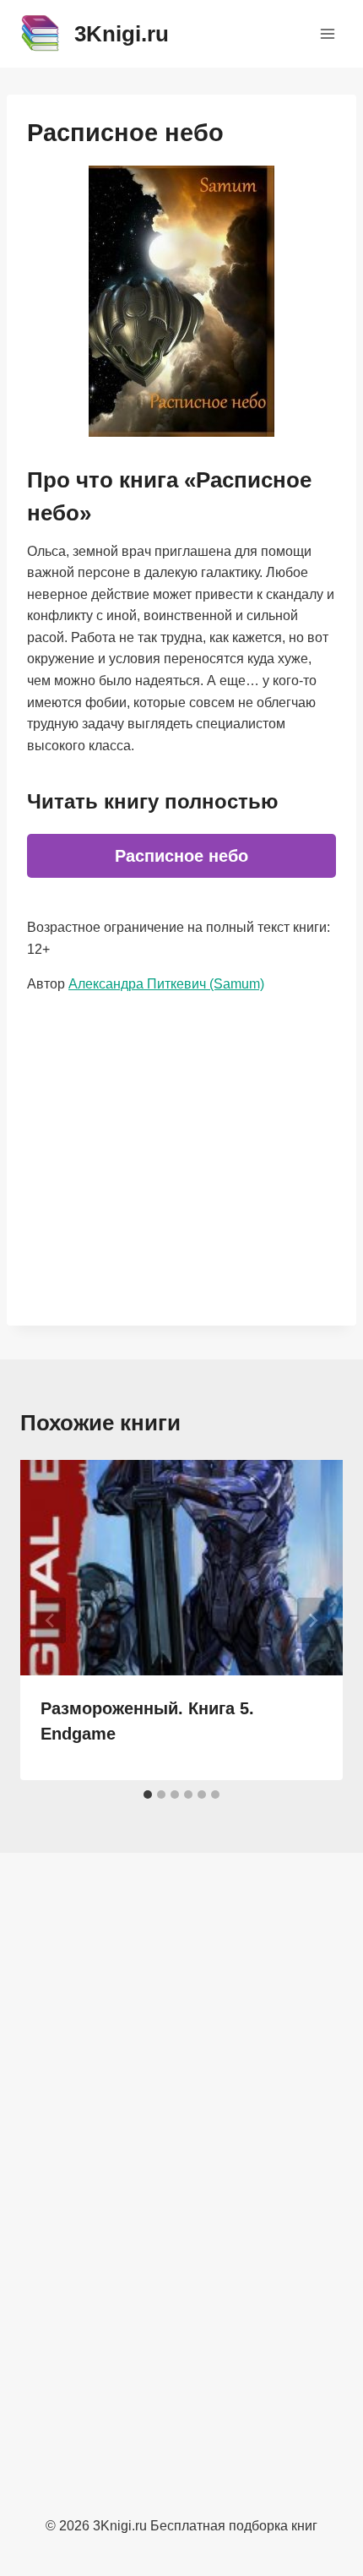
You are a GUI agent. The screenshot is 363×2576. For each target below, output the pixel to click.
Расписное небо (181, 856)
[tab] (148, 1794)
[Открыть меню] (327, 33)
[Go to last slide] (51, 1620)
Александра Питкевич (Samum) (166, 984)
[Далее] (312, 1620)
